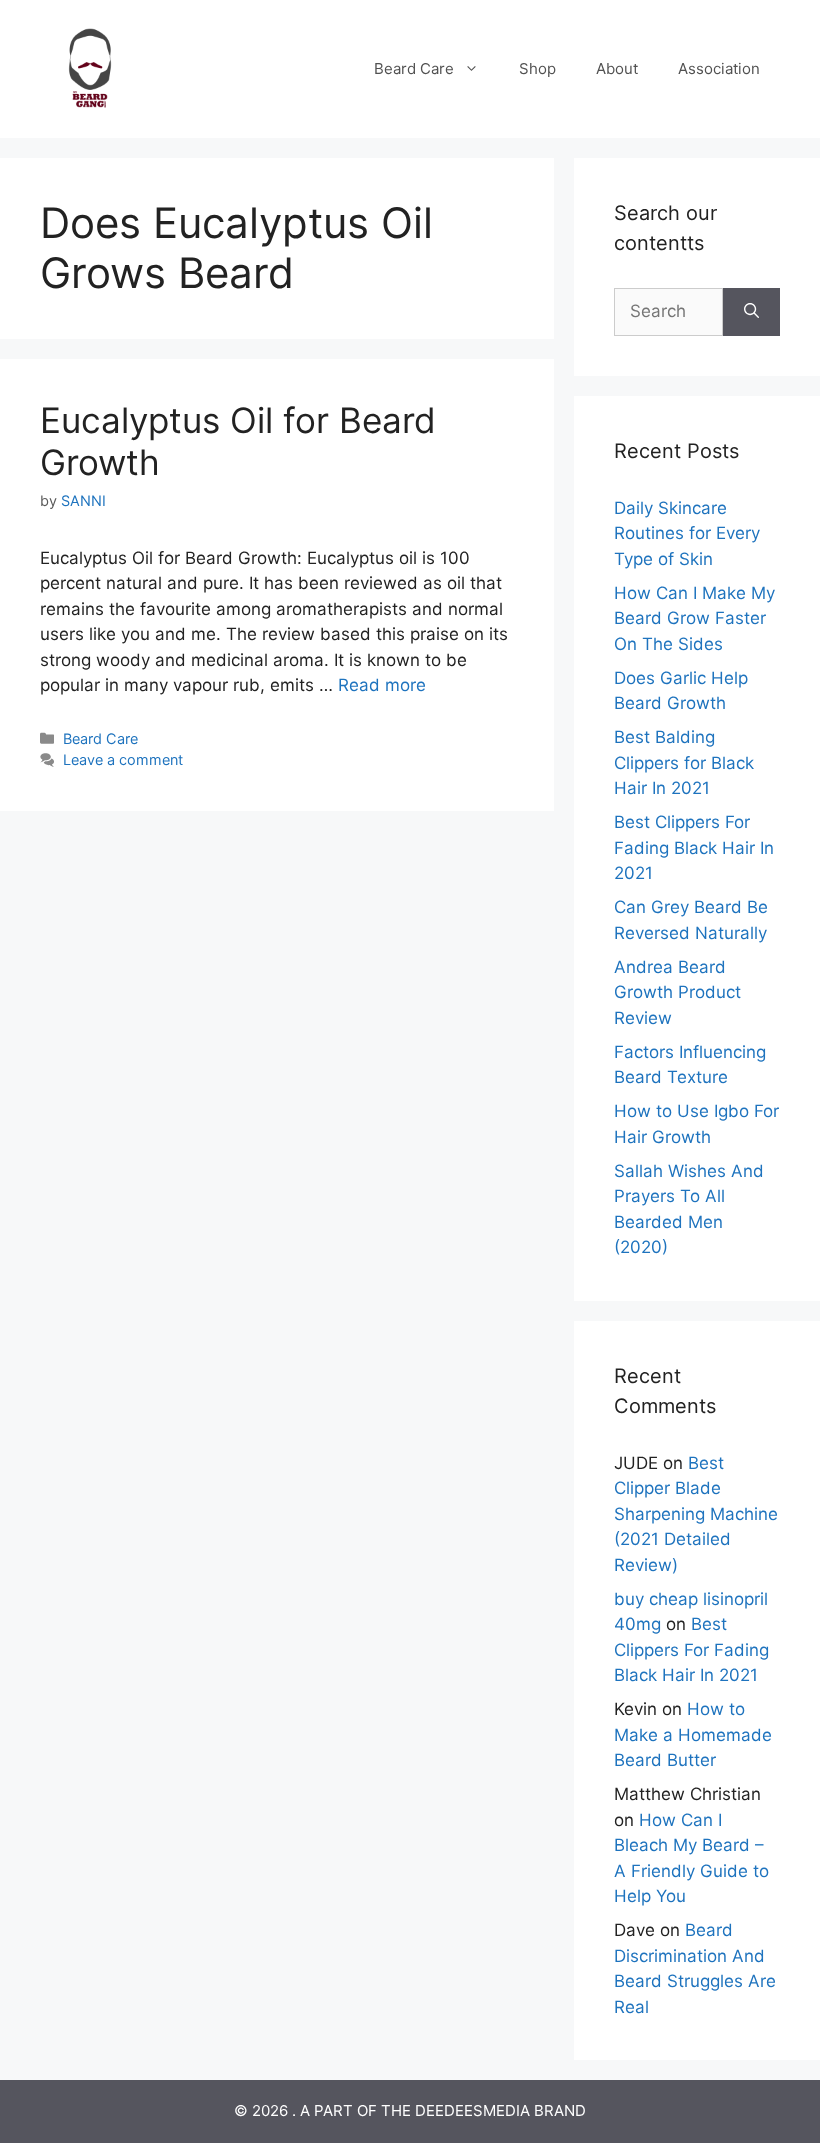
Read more (382, 685)
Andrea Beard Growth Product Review (677, 992)
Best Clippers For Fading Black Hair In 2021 (694, 847)
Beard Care (414, 68)
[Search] (751, 312)
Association (719, 68)
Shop (537, 68)
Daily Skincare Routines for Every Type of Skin (687, 533)
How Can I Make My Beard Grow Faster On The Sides (694, 618)
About (617, 68)
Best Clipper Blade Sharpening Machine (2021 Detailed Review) (696, 1514)
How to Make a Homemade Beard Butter (693, 1734)
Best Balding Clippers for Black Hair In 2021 (684, 762)
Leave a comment (123, 759)
